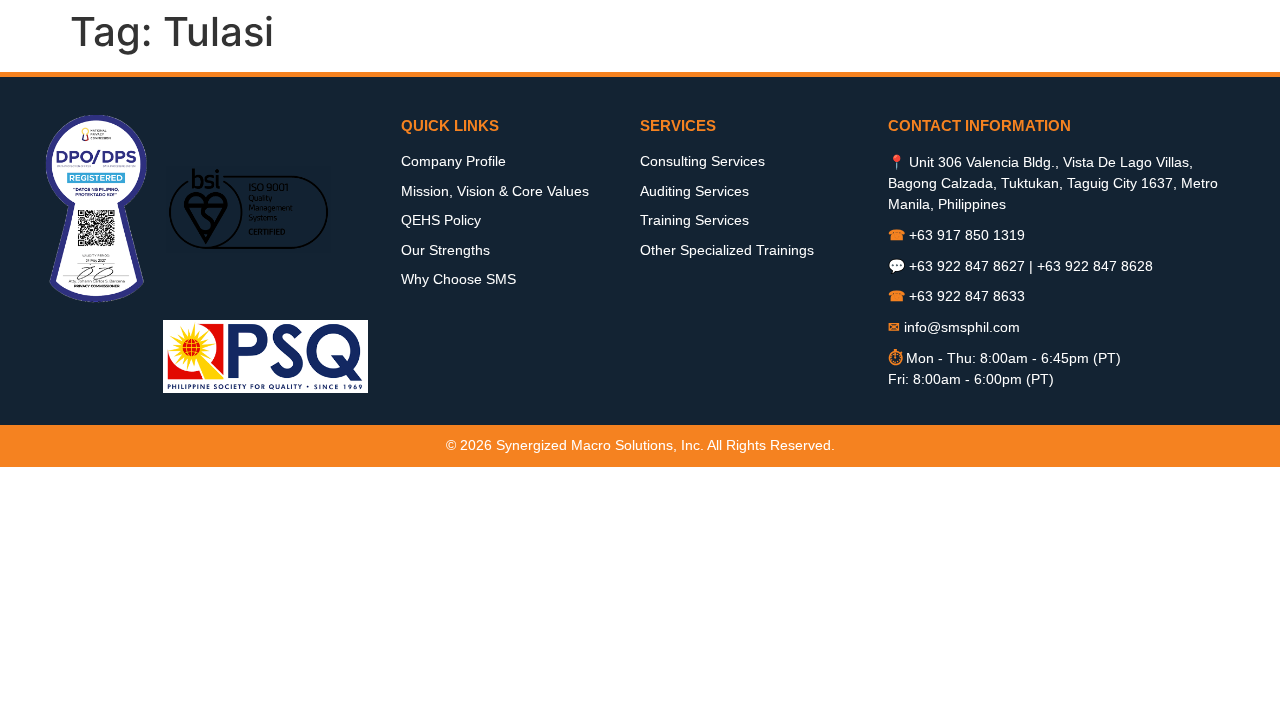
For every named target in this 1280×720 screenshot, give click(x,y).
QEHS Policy (441, 220)
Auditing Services (694, 191)
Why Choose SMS (458, 279)
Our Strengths (445, 250)
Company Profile (453, 161)
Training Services (694, 220)
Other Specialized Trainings (727, 250)
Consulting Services (702, 161)
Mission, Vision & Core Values (495, 191)
